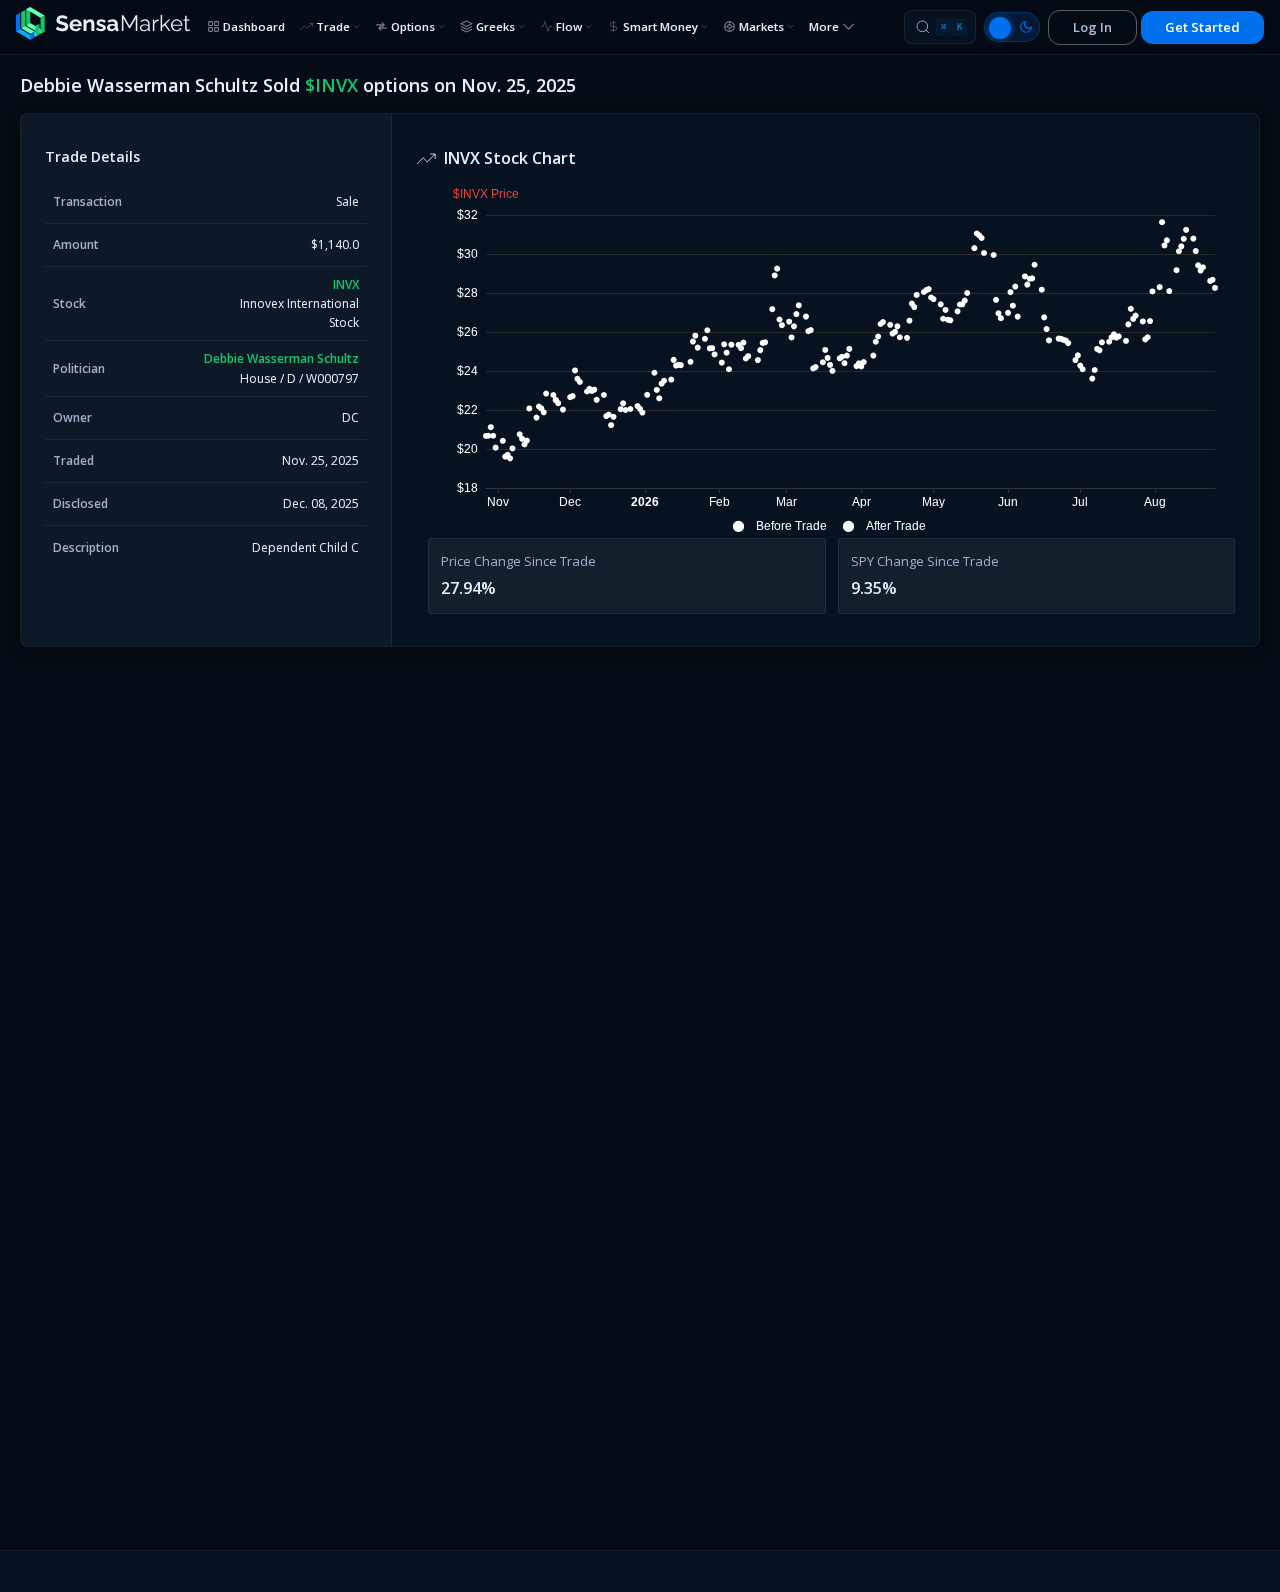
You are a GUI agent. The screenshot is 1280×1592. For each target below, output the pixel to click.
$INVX (331, 85)
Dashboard (254, 26)
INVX (346, 284)
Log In (1092, 27)
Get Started (1202, 27)
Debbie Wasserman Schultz (281, 358)
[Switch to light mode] (1012, 27)
